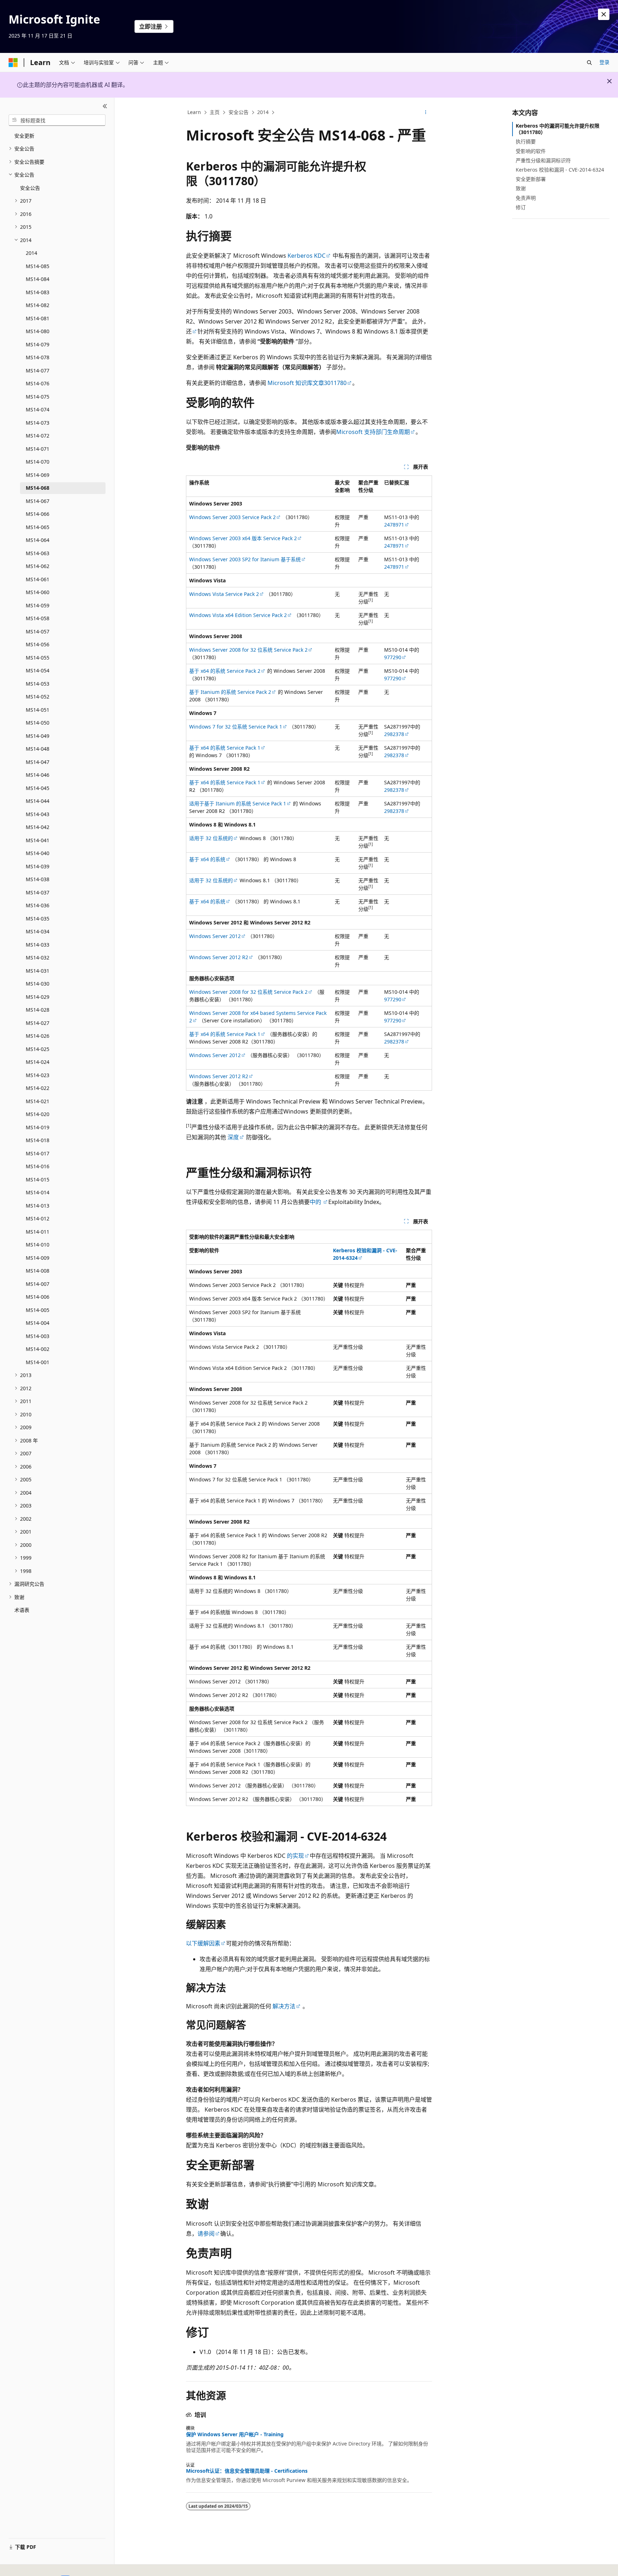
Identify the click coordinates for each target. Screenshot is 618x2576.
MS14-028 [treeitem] (38, 1010)
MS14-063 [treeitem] (38, 553)
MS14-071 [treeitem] (38, 449)
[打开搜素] (589, 63)
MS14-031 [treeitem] (38, 971)
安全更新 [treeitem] (24, 136)
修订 (521, 207)
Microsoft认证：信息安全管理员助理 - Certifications (247, 2471)
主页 (215, 112)
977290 (393, 657)
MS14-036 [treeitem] (38, 905)
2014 (263, 112)
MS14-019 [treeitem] (38, 1127)
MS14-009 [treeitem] (38, 1258)
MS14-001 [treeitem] (38, 1362)
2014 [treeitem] (31, 253)
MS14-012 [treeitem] (38, 1218)
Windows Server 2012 (215, 936)
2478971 (394, 525)
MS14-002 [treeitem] (38, 1349)
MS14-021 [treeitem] (38, 1101)
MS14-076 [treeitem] (38, 383)
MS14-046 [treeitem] (38, 775)
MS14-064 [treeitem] (38, 540)
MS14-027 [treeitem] (38, 1023)
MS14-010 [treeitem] (38, 1245)
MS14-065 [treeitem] (38, 527)
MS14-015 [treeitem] (38, 1180)
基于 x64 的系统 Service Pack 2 (225, 671)
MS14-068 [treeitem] (38, 488)
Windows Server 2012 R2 (219, 957)
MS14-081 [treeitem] (38, 318)
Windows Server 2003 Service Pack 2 (232, 517)
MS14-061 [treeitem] (38, 579)
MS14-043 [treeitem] (38, 814)
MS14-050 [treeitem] (38, 723)
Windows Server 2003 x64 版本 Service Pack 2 (243, 538)
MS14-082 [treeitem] (38, 305)
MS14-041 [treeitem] (38, 840)
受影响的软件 (531, 151)
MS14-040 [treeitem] (38, 853)
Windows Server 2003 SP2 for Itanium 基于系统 (245, 559)
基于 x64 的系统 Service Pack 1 (225, 748)
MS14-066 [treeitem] (38, 514)
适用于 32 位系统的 (211, 838)
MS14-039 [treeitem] (38, 866)
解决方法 (284, 2006)
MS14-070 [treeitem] (38, 462)
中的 (316, 1202)
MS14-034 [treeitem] (38, 931)
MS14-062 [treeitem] (38, 566)
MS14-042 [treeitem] (38, 827)
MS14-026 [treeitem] (38, 1036)
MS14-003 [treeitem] (38, 1336)
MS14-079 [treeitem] (38, 344)
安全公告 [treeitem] (30, 188)
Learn (194, 112)
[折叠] (105, 106)
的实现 (295, 1856)
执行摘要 (526, 141)
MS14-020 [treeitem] (38, 1114)
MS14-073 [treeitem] (38, 423)
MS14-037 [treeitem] (38, 892)
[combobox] (57, 120)
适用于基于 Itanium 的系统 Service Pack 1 (238, 803)
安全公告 (239, 112)
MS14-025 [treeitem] (38, 1049)
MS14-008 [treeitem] (38, 1271)
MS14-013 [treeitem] (38, 1206)
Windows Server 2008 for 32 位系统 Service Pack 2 (248, 650)
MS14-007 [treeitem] (38, 1284)
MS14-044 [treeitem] (38, 801)
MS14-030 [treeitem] (38, 984)
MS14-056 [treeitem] (38, 644)
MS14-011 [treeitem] (38, 1232)
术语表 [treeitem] (22, 1610)
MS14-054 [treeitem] (38, 670)
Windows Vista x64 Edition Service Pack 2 (238, 615)
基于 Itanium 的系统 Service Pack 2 (230, 692)
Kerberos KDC (306, 256)
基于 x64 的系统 (207, 859)
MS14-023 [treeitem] (38, 1075)
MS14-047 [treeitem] (38, 762)
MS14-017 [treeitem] (38, 1153)
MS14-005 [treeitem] (38, 1310)
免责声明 (526, 198)
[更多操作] (426, 113)
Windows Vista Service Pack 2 (224, 594)
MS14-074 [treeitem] (38, 409)
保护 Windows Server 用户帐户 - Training (235, 2434)
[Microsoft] (13, 63)
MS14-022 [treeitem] (38, 1088)
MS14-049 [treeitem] (38, 736)
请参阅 (206, 2234)
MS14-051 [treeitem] (38, 710)
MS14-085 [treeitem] (38, 266)
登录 (604, 62)
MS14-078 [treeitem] (38, 357)
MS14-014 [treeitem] (38, 1192)
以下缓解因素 (203, 1943)
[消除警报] (604, 14)
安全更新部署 (531, 179)
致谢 (521, 188)
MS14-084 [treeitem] (38, 279)
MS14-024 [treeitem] (38, 1062)
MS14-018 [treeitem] (38, 1140)
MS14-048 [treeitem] (38, 749)
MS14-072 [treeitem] (38, 436)
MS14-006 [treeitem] (38, 1297)
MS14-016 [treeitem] (38, 1166)
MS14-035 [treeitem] (38, 919)
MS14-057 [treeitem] (38, 631)
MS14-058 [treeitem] (38, 618)
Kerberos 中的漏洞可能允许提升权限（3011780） (558, 129)
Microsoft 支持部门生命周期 (373, 432)
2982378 (394, 734)
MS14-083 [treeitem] (38, 292)
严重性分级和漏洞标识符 (543, 160)
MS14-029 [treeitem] (38, 997)
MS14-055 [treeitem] (38, 658)
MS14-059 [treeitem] (38, 605)
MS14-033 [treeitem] (38, 945)
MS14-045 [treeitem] (38, 788)
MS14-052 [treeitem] (38, 697)
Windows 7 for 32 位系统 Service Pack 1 (236, 727)
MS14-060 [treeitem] (38, 592)
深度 (233, 1137)
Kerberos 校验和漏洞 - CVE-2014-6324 (560, 170)
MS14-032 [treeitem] (38, 958)
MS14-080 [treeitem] (38, 331)
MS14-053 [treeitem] (38, 684)
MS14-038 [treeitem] (38, 879)
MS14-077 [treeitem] (38, 371)
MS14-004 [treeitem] (38, 1323)
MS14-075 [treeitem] (38, 397)
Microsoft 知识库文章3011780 (307, 383)
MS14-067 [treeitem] (38, 501)
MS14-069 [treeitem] (38, 475)
